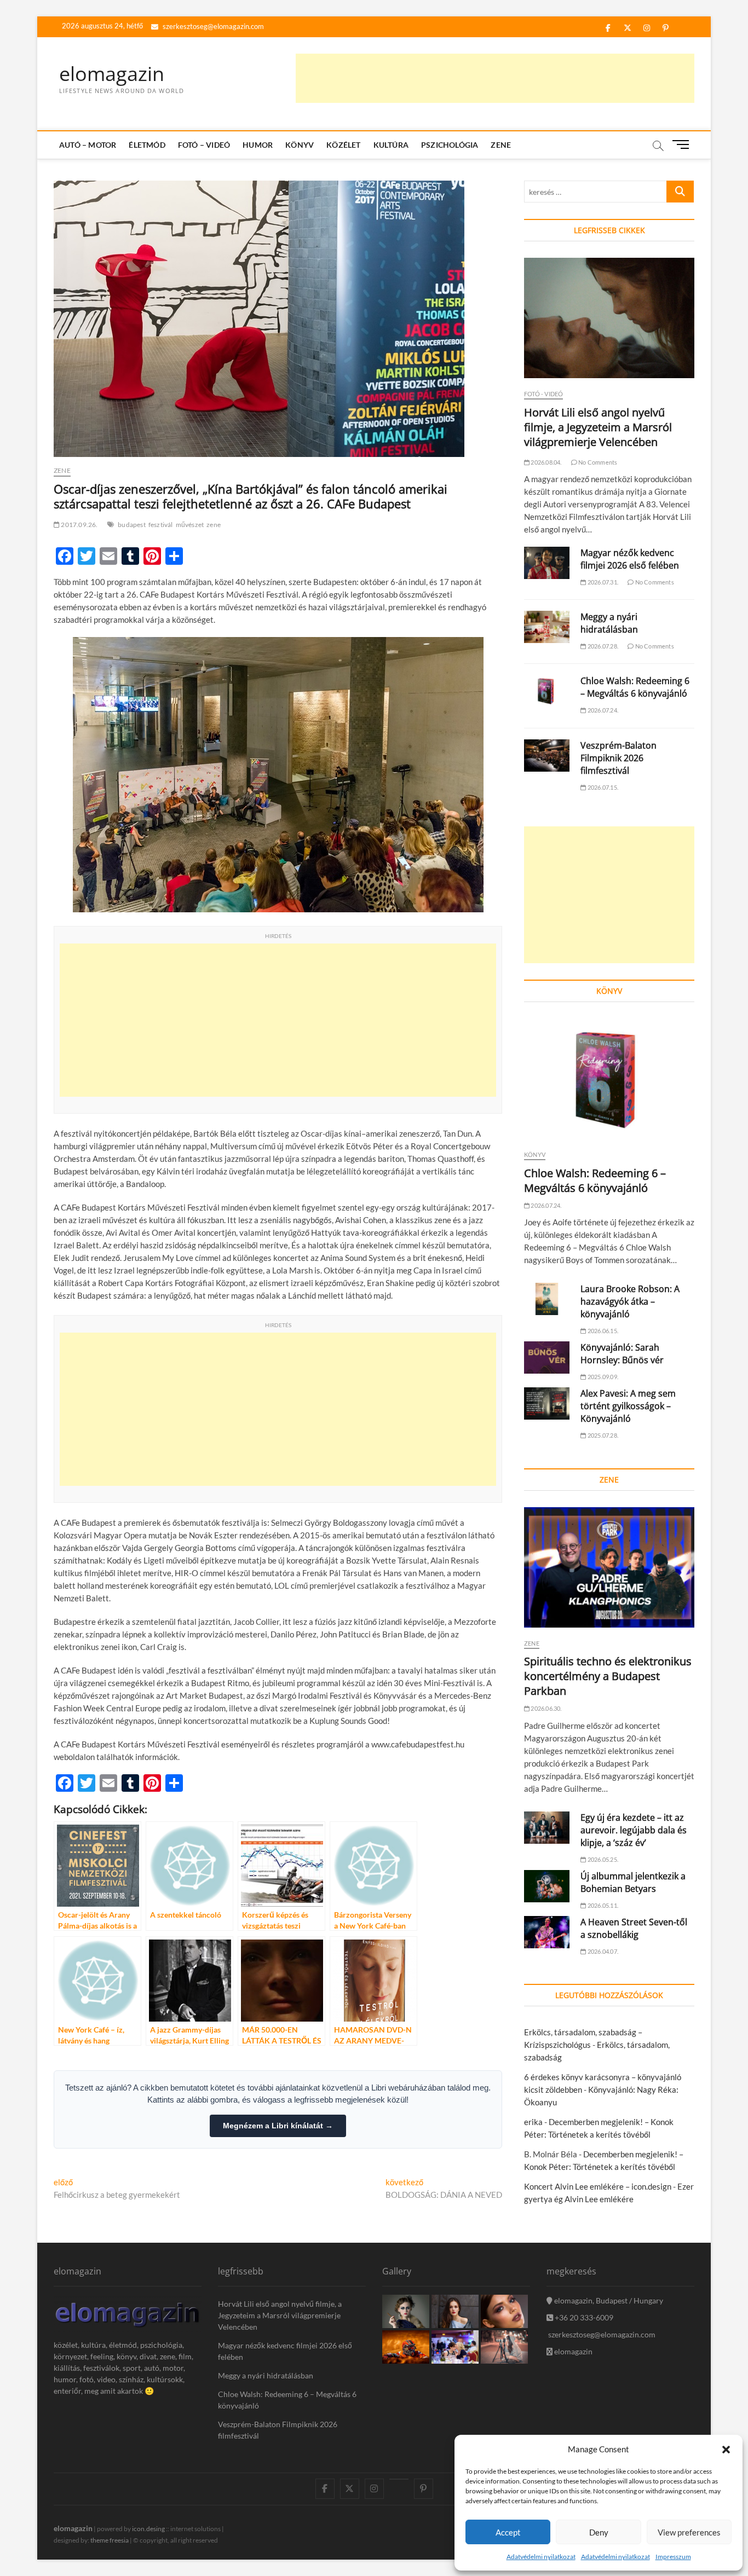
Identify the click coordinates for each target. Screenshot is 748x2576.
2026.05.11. (602, 1905)
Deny (599, 2532)
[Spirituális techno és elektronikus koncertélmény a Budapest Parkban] (609, 1567)
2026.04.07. (602, 1951)
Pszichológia (450, 145)
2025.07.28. (602, 1435)
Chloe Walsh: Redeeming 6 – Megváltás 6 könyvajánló (635, 687)
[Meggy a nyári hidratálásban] (547, 627)
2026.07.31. (602, 582)
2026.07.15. (602, 787)
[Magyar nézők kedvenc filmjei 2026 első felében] (547, 563)
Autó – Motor (88, 145)
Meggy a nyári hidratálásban (609, 623)
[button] (726, 2450)
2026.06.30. (545, 1708)
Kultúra (391, 145)
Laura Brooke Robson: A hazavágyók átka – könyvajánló (630, 1301)
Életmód (147, 145)
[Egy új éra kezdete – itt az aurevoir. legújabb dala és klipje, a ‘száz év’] (547, 1828)
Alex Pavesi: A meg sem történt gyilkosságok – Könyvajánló (628, 1406)
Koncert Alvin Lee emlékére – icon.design (598, 2186)
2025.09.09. (602, 1377)
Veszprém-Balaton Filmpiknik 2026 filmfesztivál (618, 758)
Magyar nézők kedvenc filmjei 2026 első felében (630, 559)
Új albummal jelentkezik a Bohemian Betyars (633, 1882)
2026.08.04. (545, 462)
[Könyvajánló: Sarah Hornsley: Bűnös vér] (547, 1358)
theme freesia (110, 2540)
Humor (258, 145)
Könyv (300, 145)
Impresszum (673, 2557)
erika (533, 2122)
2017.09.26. (79, 525)
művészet (190, 525)
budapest (132, 525)
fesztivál (161, 525)
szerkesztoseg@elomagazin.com (212, 26)
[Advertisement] (495, 78)
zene (214, 525)
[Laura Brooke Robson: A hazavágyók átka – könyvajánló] (547, 1299)
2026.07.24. (602, 710)
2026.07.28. (602, 646)
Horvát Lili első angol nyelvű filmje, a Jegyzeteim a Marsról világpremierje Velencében (598, 427)
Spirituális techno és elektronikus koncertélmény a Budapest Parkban (608, 1676)
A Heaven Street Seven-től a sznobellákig (634, 1928)
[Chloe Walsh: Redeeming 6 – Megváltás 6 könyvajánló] (547, 691)
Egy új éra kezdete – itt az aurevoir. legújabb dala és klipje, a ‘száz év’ (634, 1830)
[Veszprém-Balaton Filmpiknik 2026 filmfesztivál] (547, 756)
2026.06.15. (602, 1331)
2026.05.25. (602, 1859)
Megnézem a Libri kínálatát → (278, 2126)
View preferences (689, 2532)
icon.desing (148, 2529)
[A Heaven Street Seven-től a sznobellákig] (547, 1932)
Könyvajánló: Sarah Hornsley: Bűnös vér (622, 1354)
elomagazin (112, 74)
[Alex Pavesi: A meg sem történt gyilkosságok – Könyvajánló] (547, 1403)
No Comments (597, 462)
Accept (508, 2532)
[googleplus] (399, 2479)
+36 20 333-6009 (583, 2317)
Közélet (343, 145)
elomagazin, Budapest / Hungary (608, 2300)
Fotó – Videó (204, 145)
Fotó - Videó (543, 394)
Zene (501, 145)
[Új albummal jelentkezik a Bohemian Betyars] (547, 1886)
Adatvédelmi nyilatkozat (541, 2557)
